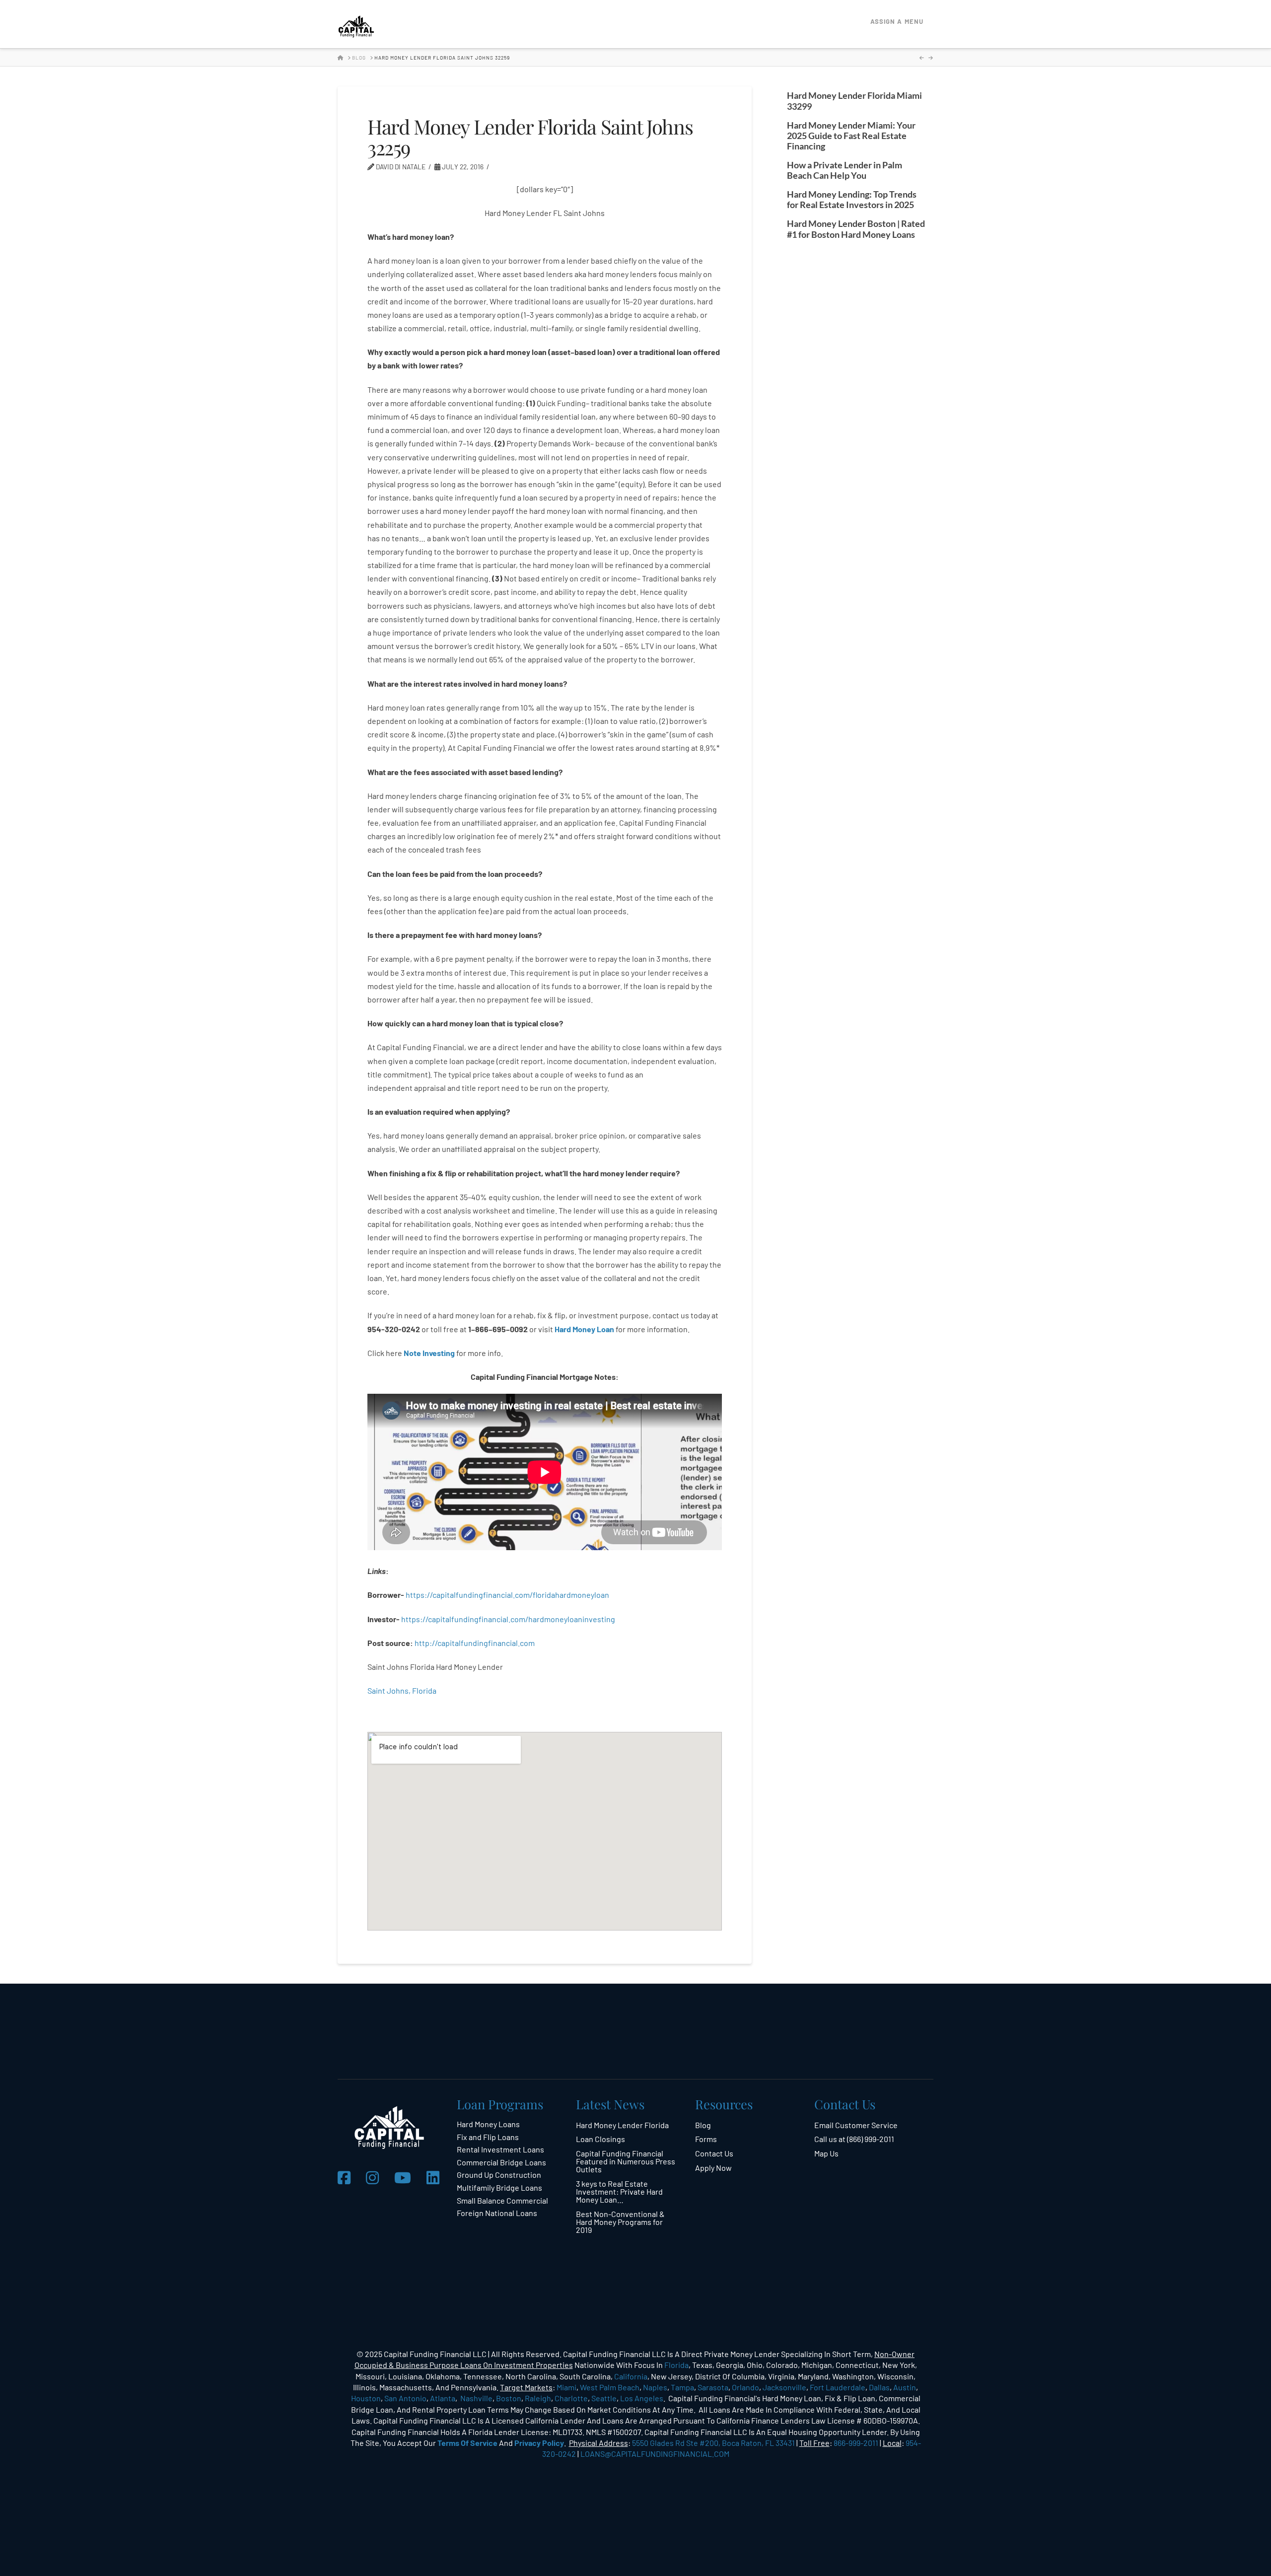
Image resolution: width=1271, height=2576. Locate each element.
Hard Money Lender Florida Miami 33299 (854, 101)
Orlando (745, 2387)
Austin (905, 2387)
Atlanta (443, 2398)
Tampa (682, 2387)
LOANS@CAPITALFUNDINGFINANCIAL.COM (655, 2454)
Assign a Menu (897, 21)
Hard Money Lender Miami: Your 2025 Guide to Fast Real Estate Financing (851, 136)
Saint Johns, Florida (402, 1690)
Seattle (604, 2398)
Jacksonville (784, 2387)
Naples (655, 2387)
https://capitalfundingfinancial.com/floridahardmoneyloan (507, 1595)
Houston (366, 2398)
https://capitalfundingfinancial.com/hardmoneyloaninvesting (509, 1619)
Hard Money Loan (584, 1329)
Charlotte (571, 2398)
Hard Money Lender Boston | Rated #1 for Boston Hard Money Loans (856, 229)
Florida (676, 2365)
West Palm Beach (610, 2387)
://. (475, 1643)
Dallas (879, 2387)
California (631, 2376)
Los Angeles (642, 2398)
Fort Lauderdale (838, 2387)
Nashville (476, 2398)
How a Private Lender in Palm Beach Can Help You (845, 170)
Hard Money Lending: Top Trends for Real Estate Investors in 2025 (852, 200)
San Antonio (405, 2398)
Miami (566, 2387)
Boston (509, 2398)
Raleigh (538, 2398)
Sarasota (713, 2387)
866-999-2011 (856, 2443)
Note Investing (429, 1353)
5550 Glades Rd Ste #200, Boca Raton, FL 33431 (713, 2443)
